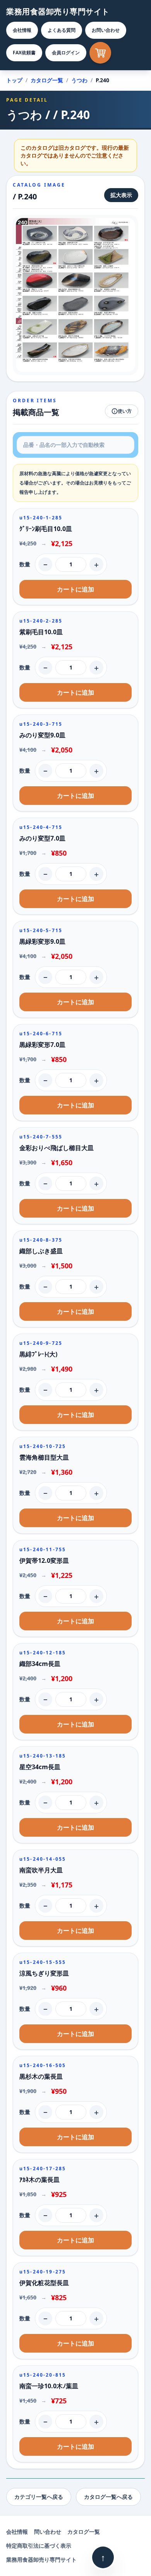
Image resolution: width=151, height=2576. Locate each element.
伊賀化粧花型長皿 (44, 2283)
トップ (14, 80)
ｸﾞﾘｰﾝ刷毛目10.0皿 (46, 529)
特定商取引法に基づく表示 (39, 2546)
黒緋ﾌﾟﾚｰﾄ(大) (38, 1354)
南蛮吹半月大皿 (41, 1870)
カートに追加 (75, 589)
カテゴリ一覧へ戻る (39, 2497)
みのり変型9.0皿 (42, 735)
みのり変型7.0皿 (42, 838)
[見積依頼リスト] (100, 53)
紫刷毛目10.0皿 (41, 632)
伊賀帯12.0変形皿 (44, 1560)
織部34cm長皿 (40, 1664)
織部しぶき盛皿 (41, 1251)
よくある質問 (62, 30)
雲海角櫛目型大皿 (44, 1457)
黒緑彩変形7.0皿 (42, 1045)
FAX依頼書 (24, 53)
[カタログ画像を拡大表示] (75, 295)
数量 (25, 564)
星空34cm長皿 (40, 1767)
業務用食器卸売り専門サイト (58, 11)
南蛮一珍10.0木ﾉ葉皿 (49, 2386)
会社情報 (22, 30)
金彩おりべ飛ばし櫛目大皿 (57, 1148)
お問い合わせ (106, 30)
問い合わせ (48, 2532)
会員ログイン (66, 53)
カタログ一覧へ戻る (108, 2497)
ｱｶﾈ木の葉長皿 (39, 2180)
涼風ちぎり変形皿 (44, 1973)
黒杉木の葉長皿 (41, 2076)
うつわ (79, 80)
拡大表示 (121, 195)
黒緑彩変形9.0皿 (42, 941)
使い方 (125, 411)
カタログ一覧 (47, 80)
